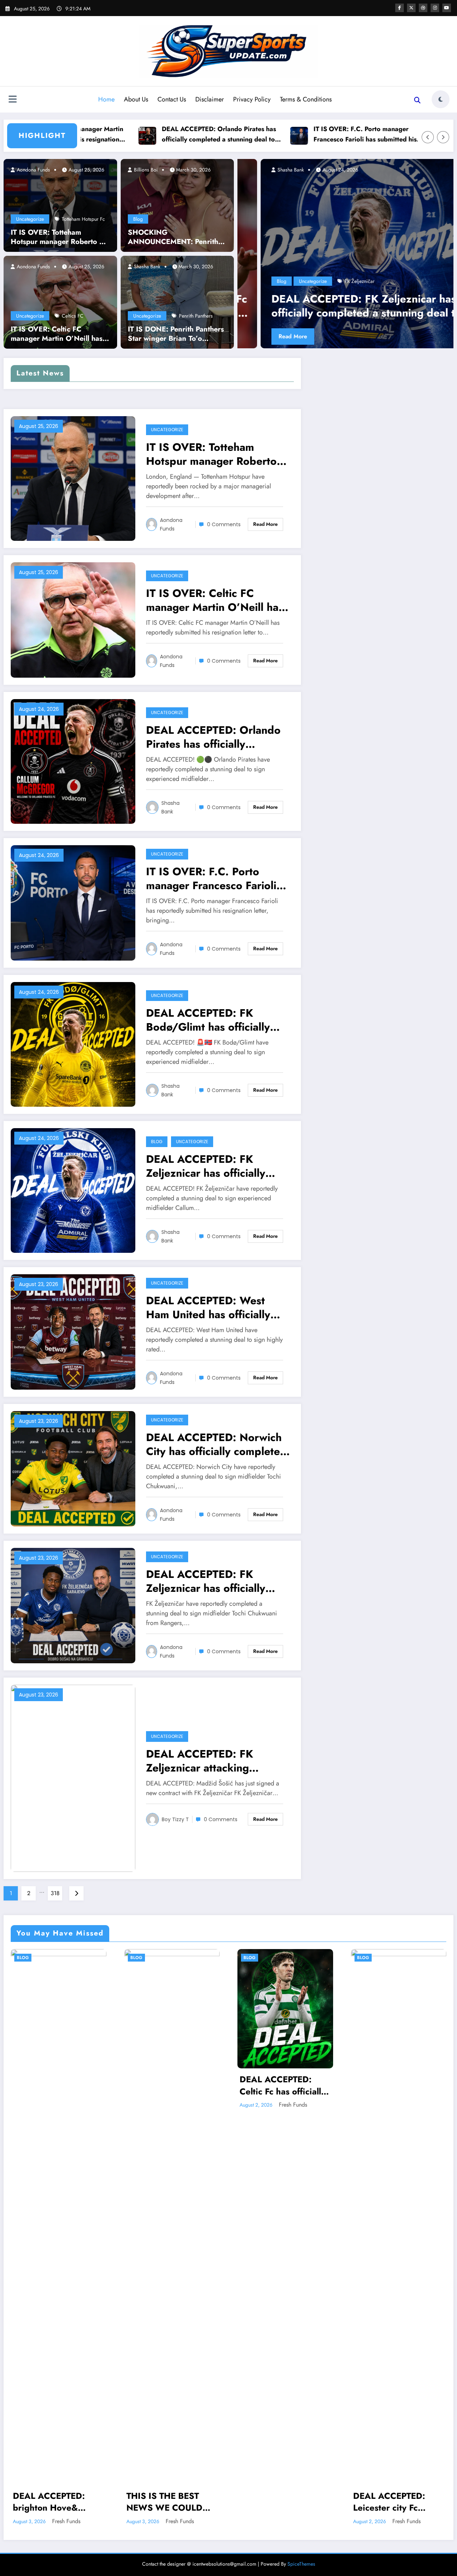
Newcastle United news (393, 240)
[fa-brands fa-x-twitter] (411, 8)
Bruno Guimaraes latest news (407, 189)
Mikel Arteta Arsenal (413, 230)
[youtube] (447, 8)
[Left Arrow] (428, 137)
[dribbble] (423, 8)
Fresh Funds (66, 2521)
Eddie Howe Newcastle (355, 209)
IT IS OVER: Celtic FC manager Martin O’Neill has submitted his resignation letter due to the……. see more (57, 334)
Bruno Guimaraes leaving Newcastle (287, 199)
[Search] (417, 100)
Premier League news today (360, 261)
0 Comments (224, 524)
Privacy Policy (252, 99)
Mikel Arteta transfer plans (276, 240)
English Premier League (295, 220)
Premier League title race (297, 271)
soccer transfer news (271, 281)
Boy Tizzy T (175, 1819)
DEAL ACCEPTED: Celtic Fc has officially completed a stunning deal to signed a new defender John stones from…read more (283, 2085)
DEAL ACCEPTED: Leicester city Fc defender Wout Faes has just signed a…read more (394, 2502)
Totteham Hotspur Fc (83, 219)
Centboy (263, 170)
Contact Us (172, 99)
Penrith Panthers (196, 316)
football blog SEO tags (348, 220)
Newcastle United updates (380, 250)
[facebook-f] (400, 8)
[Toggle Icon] (12, 100)
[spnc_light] (441, 99)
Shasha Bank (146, 266)
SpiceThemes (301, 2564)
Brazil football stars (356, 168)
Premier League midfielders (298, 261)
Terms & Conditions (306, 99)
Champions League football (297, 209)
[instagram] (435, 8)
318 (55, 1893)
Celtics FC (73, 316)
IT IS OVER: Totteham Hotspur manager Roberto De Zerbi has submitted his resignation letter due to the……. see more (60, 237)
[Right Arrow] (443, 137)
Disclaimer (210, 99)
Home (106, 99)
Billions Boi (145, 170)
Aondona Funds (33, 170)
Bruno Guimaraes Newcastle (360, 199)
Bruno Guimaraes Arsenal (396, 178)
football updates (321, 230)
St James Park (310, 281)
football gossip (391, 220)
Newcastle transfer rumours (336, 240)
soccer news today (413, 271)
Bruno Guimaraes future (348, 189)
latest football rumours (365, 230)
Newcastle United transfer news (316, 250)
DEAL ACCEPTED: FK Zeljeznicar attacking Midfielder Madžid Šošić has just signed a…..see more (217, 1761)
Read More (270, 336)
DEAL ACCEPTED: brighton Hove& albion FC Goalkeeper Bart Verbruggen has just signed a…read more (57, 2502)
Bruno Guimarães (346, 178)
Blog (138, 219)
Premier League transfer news (358, 271)
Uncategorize (30, 219)
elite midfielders (401, 209)
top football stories (416, 281)
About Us (136, 99)
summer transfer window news (361, 281)
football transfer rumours (275, 230)
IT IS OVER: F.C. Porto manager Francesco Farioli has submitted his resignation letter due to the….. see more (287, 134)
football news (425, 220)
